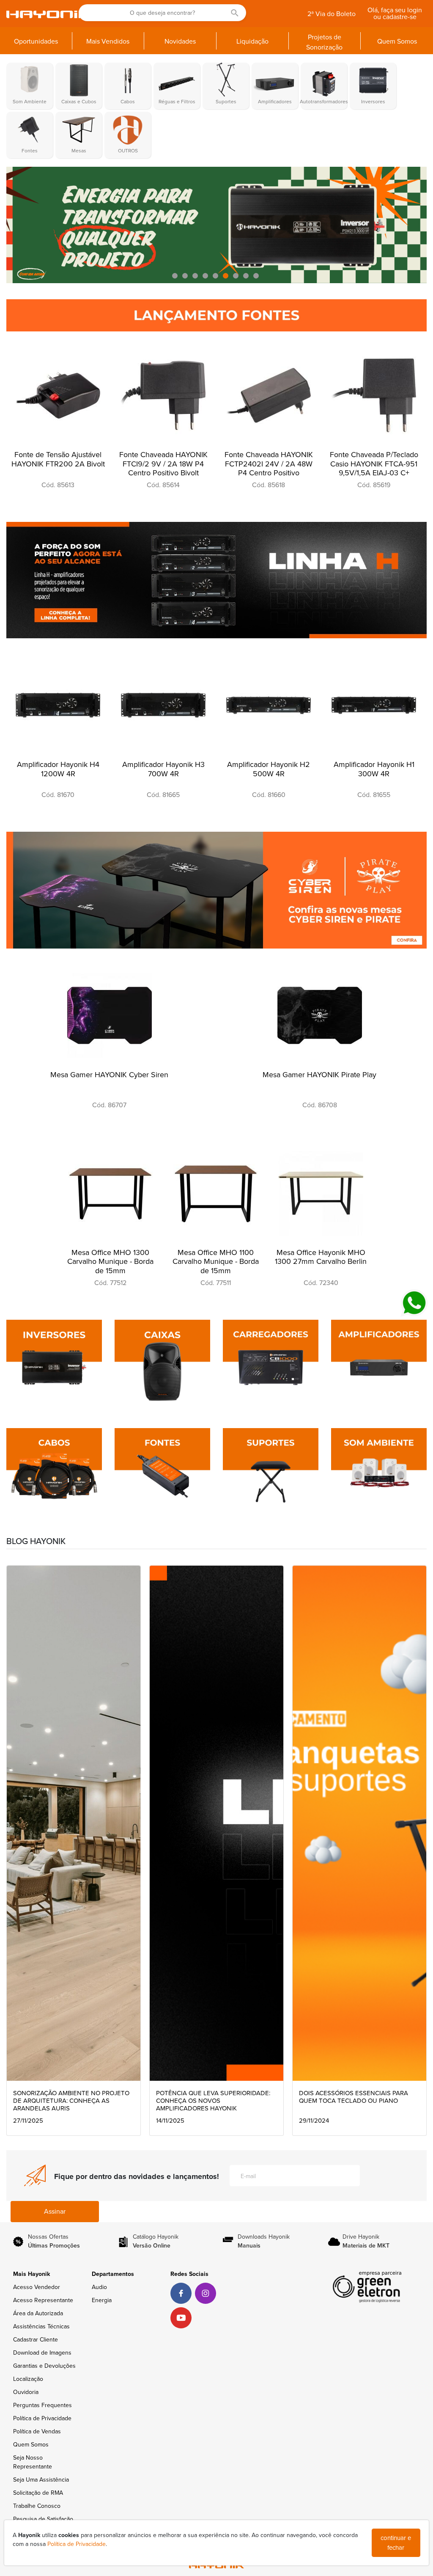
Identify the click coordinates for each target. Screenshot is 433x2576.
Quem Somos (31, 2445)
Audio (99, 2287)
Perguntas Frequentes (42, 2405)
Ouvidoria (26, 2392)
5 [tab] (216, 276)
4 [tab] (206, 276)
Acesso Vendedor (37, 2287)
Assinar (55, 2212)
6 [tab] (227, 276)
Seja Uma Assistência (41, 2480)
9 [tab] (257, 276)
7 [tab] (237, 276)
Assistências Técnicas (41, 2326)
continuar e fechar (396, 2543)
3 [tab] (196, 276)
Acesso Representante (43, 2300)
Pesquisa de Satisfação (43, 2519)
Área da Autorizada (38, 2313)
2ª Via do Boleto (332, 14)
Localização (28, 2379)
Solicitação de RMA (38, 2493)
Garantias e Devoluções (44, 2366)
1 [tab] (176, 276)
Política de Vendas (37, 2431)
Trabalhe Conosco (37, 2506)
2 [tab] (186, 276)
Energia (102, 2300)
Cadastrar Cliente (36, 2340)
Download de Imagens (42, 2353)
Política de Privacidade (42, 2418)
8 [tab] (247, 276)
